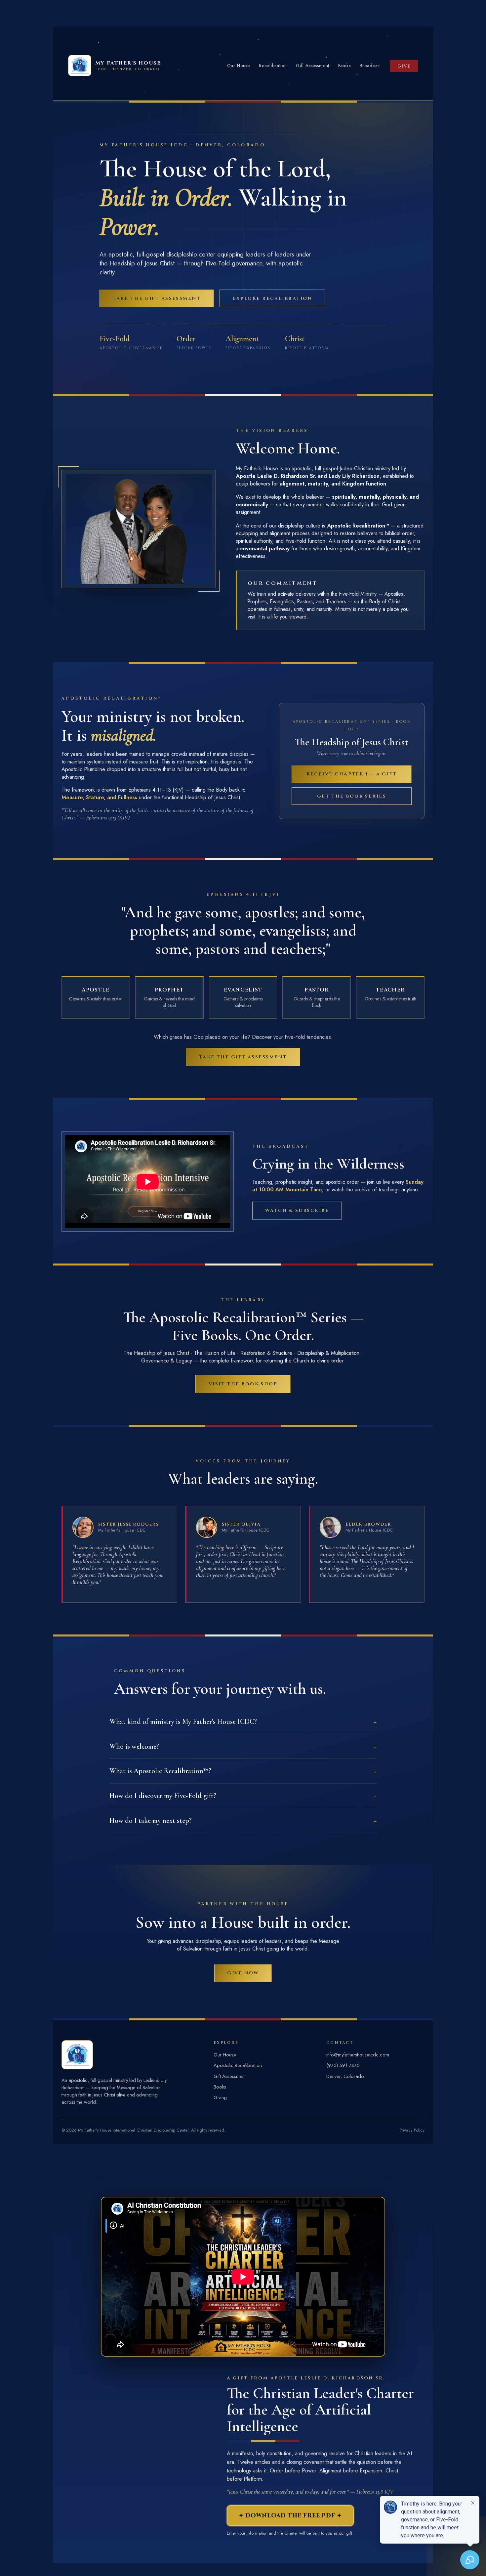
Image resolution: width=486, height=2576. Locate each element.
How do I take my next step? (151, 1820)
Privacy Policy (412, 2130)
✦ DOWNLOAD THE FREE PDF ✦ (290, 2516)
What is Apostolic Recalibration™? (160, 1771)
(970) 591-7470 (343, 2065)
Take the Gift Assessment (157, 299)
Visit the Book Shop (243, 1384)
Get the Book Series (352, 796)
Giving (220, 2097)
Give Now (243, 1973)
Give (404, 66)
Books (344, 66)
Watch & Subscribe (297, 1211)
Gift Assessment (313, 66)
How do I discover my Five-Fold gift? (163, 1796)
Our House (239, 66)
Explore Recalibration (273, 299)
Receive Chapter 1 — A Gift (352, 774)
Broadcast (370, 66)
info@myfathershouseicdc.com (358, 2055)
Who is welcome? (134, 1746)
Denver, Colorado (345, 2076)
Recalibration (273, 66)
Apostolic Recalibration (238, 2065)
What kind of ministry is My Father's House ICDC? (183, 1722)
